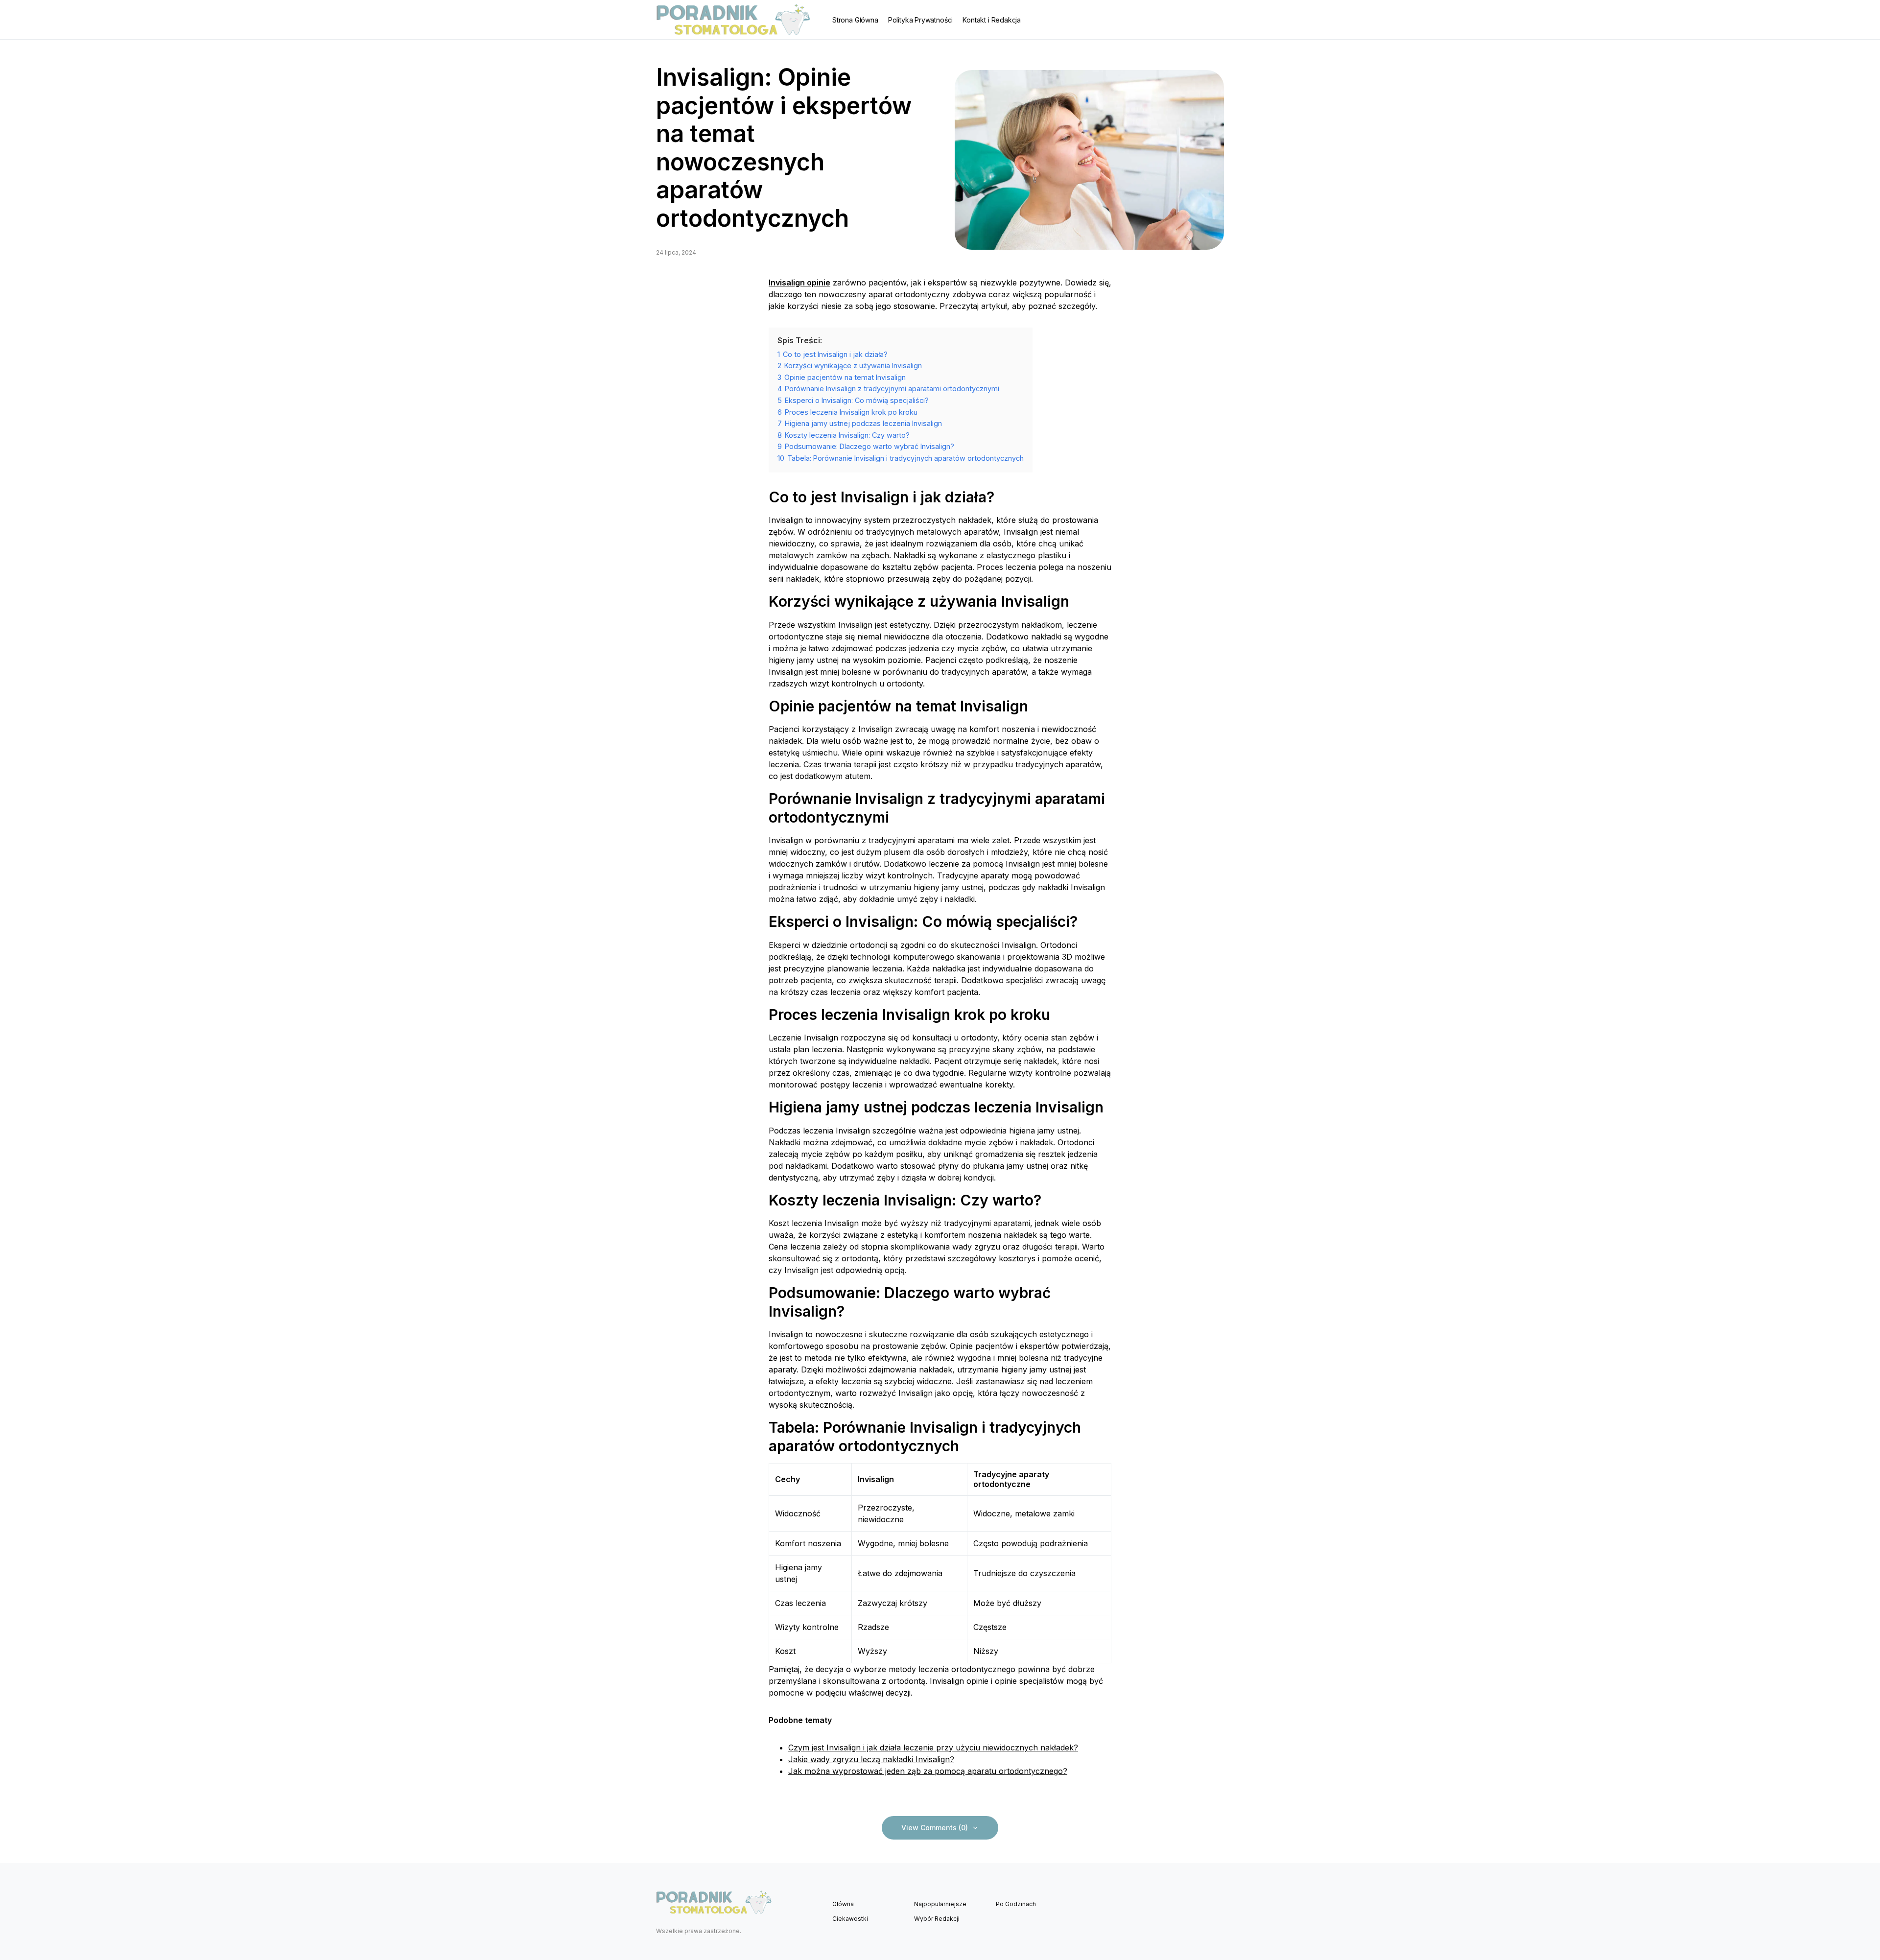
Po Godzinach (1016, 1904)
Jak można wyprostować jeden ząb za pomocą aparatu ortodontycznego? (928, 1771)
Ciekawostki (850, 1919)
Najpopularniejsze (940, 1904)
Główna (843, 1904)
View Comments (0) (935, 1828)
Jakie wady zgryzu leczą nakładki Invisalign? (871, 1759)
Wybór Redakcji (937, 1919)
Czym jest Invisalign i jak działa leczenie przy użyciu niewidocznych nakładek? (933, 1747)
